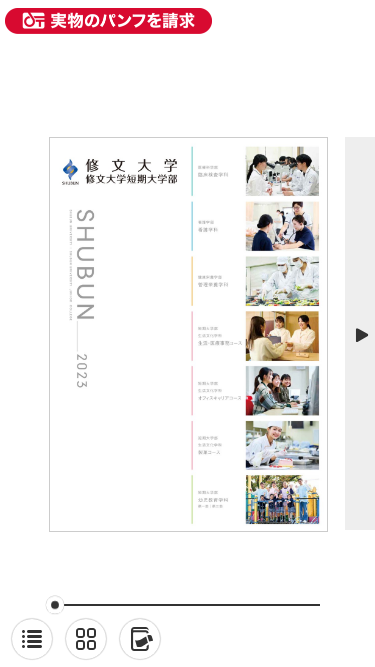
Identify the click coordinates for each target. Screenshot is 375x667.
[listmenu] (32, 639)
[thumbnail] (86, 639)
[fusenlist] (140, 639)
